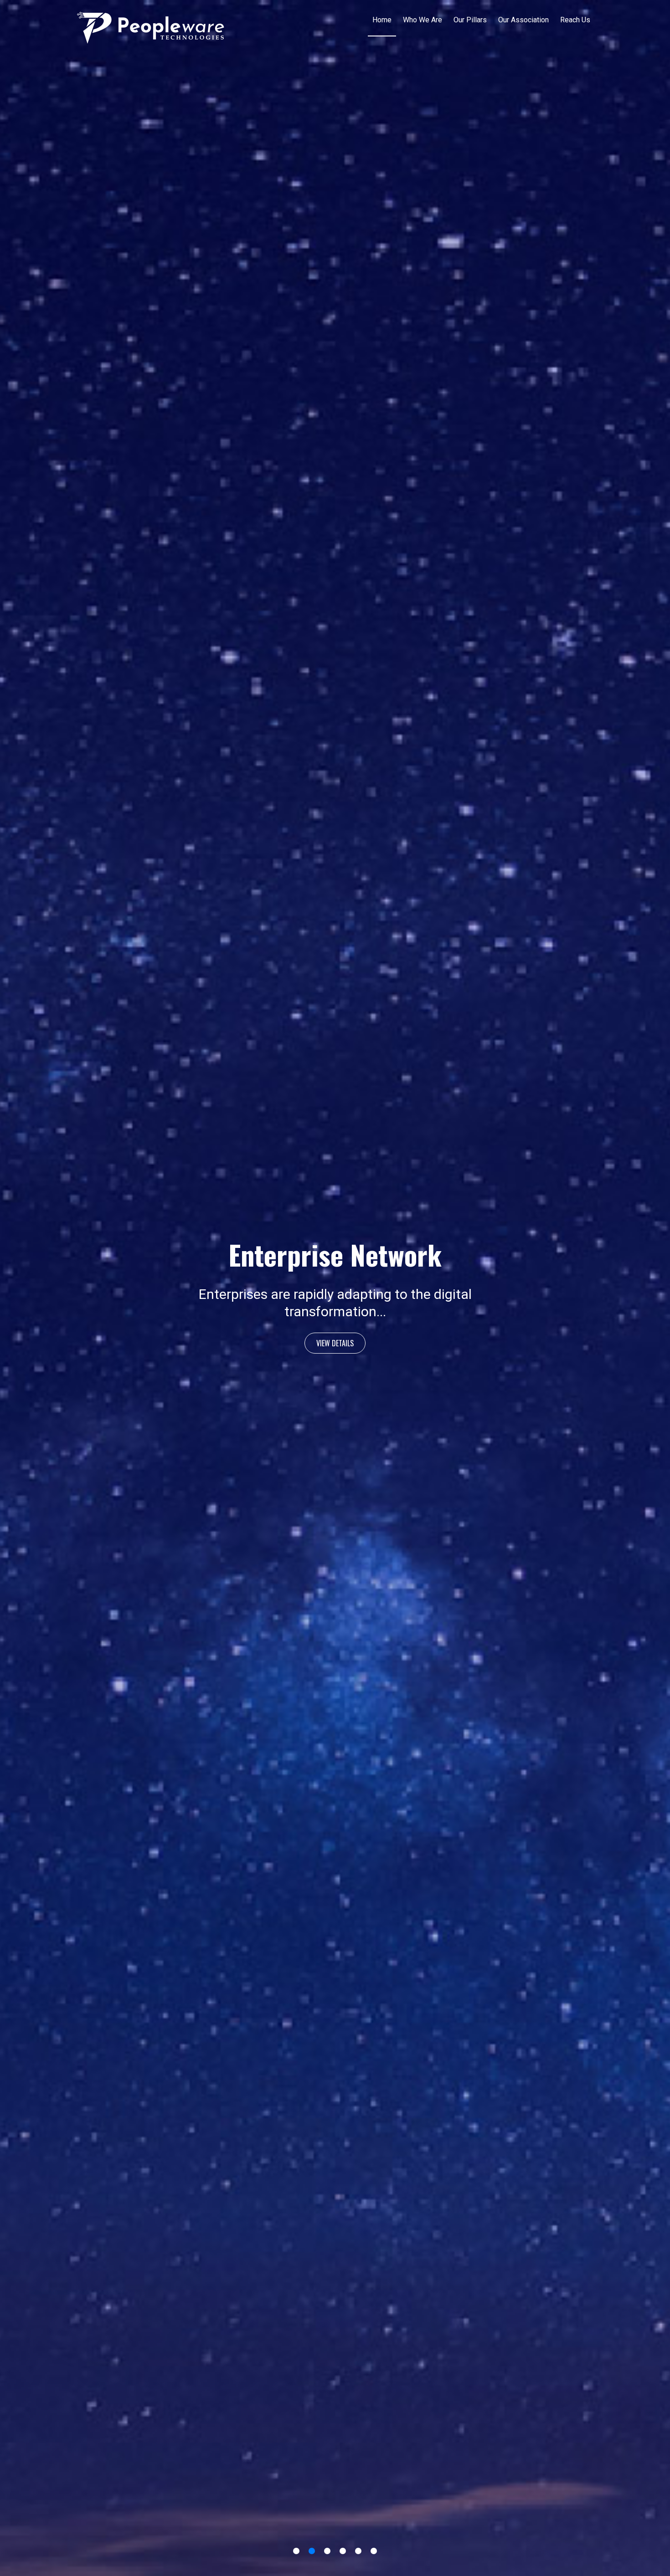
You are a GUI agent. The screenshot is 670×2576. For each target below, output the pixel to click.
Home (382, 20)
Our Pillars (470, 20)
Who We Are (423, 20)
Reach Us (575, 20)
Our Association (523, 20)
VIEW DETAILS (335, 1334)
